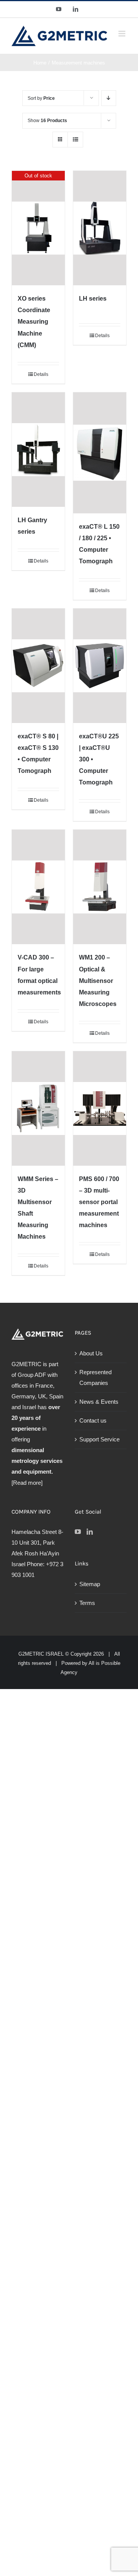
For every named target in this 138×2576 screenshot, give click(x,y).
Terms (87, 1603)
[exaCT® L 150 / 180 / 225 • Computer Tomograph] (100, 453)
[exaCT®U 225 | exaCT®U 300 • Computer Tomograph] (100, 666)
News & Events (99, 1402)
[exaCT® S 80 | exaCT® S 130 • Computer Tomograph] (38, 666)
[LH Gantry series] (38, 450)
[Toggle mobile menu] (122, 34)
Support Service (99, 1439)
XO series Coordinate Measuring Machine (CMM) (34, 322)
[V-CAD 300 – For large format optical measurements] (38, 887)
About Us (91, 1353)
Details (41, 374)
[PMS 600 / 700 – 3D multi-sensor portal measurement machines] (100, 1108)
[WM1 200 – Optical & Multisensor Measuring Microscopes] (100, 887)
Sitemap (90, 1584)
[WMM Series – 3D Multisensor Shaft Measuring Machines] (38, 1108)
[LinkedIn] (90, 1532)
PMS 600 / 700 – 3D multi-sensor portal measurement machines (99, 1202)
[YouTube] (78, 1532)
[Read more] (27, 1483)
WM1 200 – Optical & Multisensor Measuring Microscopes (98, 980)
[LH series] (100, 228)
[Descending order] (109, 98)
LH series (93, 299)
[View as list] (75, 140)
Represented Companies (95, 1377)
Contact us (93, 1420)
